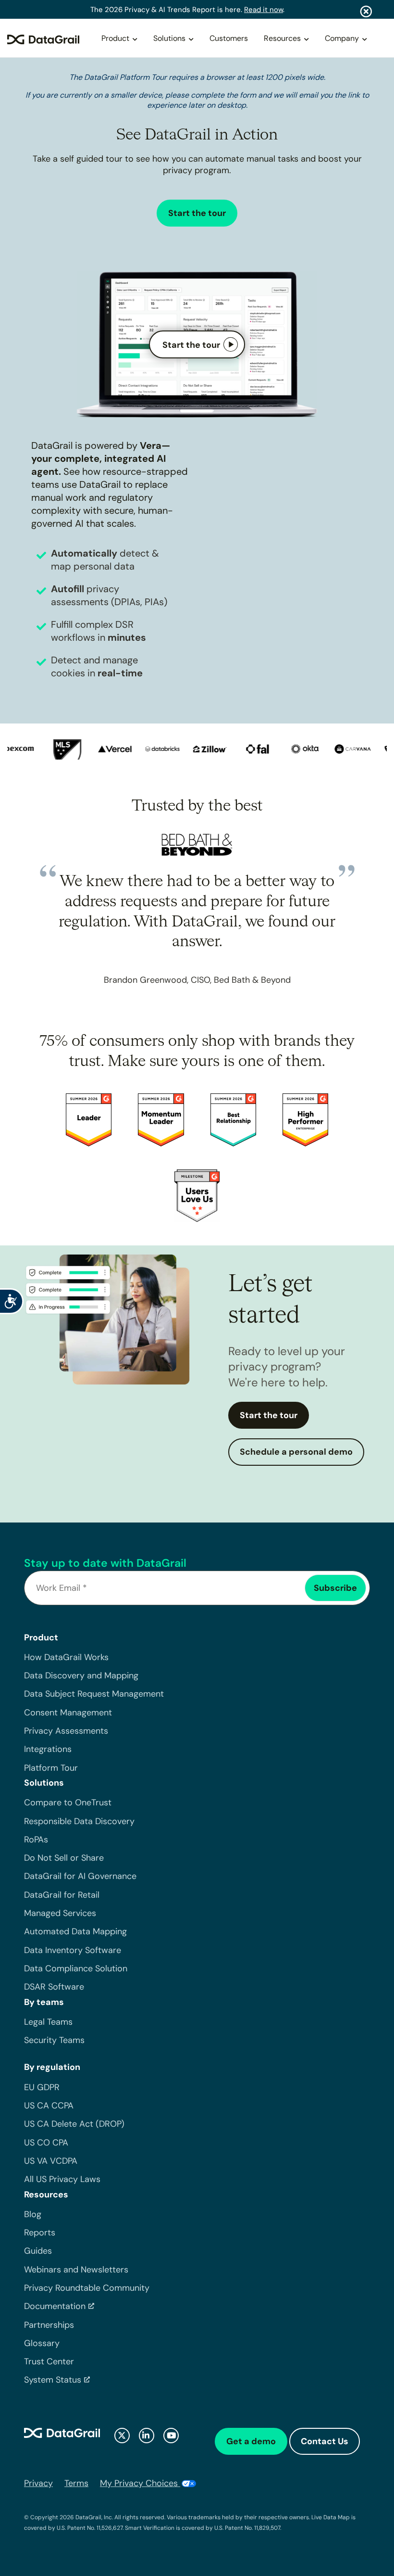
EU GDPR (42, 2087)
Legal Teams (48, 2022)
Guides (38, 2251)
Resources (282, 38)
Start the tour (197, 213)
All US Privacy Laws (62, 2179)
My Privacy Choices (140, 2483)
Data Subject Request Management (94, 1694)
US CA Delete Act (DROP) (74, 2124)
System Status (53, 2380)
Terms (76, 2483)
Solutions (169, 38)
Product (115, 38)
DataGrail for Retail (62, 1895)
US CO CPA (46, 2143)
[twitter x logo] (122, 2436)
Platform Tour (51, 1768)
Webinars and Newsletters (76, 2270)
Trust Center (49, 2361)
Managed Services (60, 1913)
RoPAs (36, 1840)
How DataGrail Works (66, 1657)
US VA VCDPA (51, 2161)
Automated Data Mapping (75, 1931)
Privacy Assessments (66, 1731)
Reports (40, 2233)
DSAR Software (54, 1987)
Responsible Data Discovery (79, 1821)
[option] (61, 749)
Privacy (38, 2483)
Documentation (55, 2306)
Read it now (264, 10)
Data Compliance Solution (76, 1968)
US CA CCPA (49, 2106)
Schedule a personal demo (296, 1452)
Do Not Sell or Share (64, 1858)
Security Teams (54, 2040)
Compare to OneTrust (68, 1802)
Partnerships (49, 2325)
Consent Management (68, 1713)
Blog (33, 2214)
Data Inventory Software (73, 1950)
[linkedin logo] (147, 2436)
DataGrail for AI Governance (80, 1876)
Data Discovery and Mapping (81, 1675)
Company (342, 38)
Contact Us (325, 2441)
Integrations (48, 1749)
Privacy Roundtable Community (87, 2288)
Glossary (42, 2343)
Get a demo (251, 2441)
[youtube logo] (171, 2436)
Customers (229, 38)
